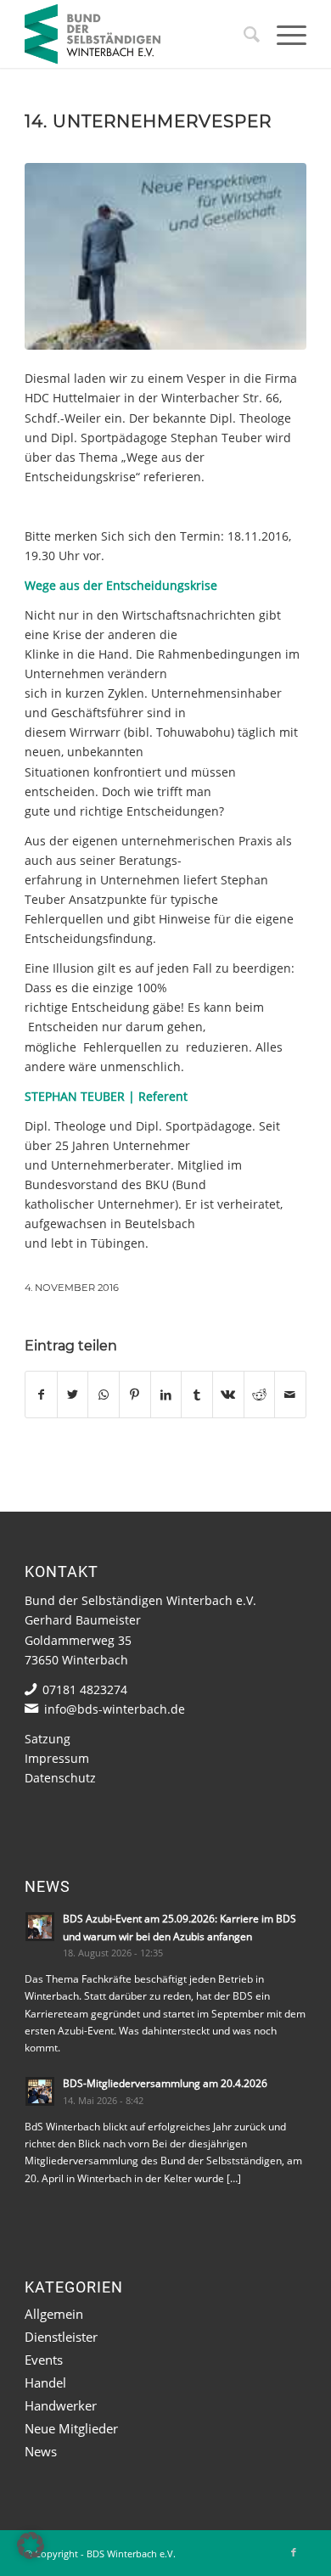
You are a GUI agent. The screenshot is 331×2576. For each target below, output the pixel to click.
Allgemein (54, 2314)
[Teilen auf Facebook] (41, 1395)
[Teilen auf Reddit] (260, 1395)
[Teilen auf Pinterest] (135, 1395)
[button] (31, 2545)
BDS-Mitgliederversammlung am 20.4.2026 (165, 2083)
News (41, 2451)
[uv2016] (165, 256)
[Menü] (283, 34)
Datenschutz (60, 1778)
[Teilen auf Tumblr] (197, 1395)
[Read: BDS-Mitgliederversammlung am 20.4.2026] (40, 2091)
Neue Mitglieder (71, 2428)
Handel (45, 2382)
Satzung (48, 1739)
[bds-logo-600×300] (137, 34)
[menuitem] (243, 34)
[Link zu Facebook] (294, 2552)
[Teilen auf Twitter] (73, 1395)
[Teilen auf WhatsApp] (104, 1395)
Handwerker (61, 2405)
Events (44, 2360)
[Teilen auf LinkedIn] (166, 1395)
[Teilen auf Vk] (228, 1395)
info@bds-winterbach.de (115, 1709)
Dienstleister (61, 2337)
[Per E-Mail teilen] (290, 1395)
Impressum (57, 1758)
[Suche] (243, 34)
